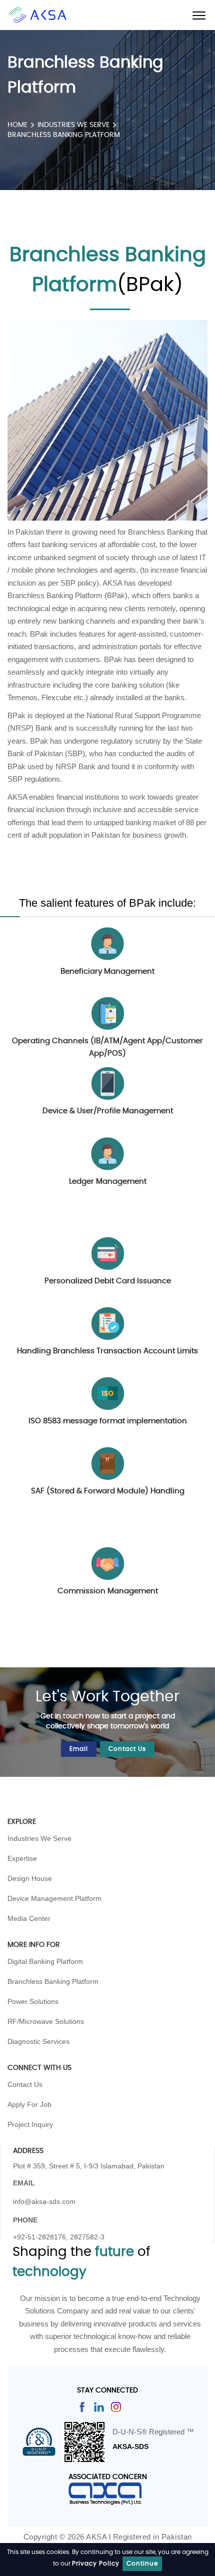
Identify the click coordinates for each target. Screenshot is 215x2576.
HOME (17, 125)
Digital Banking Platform (45, 1961)
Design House (30, 1878)
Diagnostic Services (38, 2041)
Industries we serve (73, 125)
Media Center (29, 1918)
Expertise (22, 1858)
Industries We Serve (39, 1838)
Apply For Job (29, 2104)
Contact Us (127, 1749)
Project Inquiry (30, 2124)
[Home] (37, 15)
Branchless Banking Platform (53, 1981)
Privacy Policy (96, 2563)
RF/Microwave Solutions (46, 2021)
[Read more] (82, 2406)
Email (79, 1749)
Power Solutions (33, 2001)
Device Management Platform (54, 1898)
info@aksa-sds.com (44, 2201)
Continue (142, 2563)
